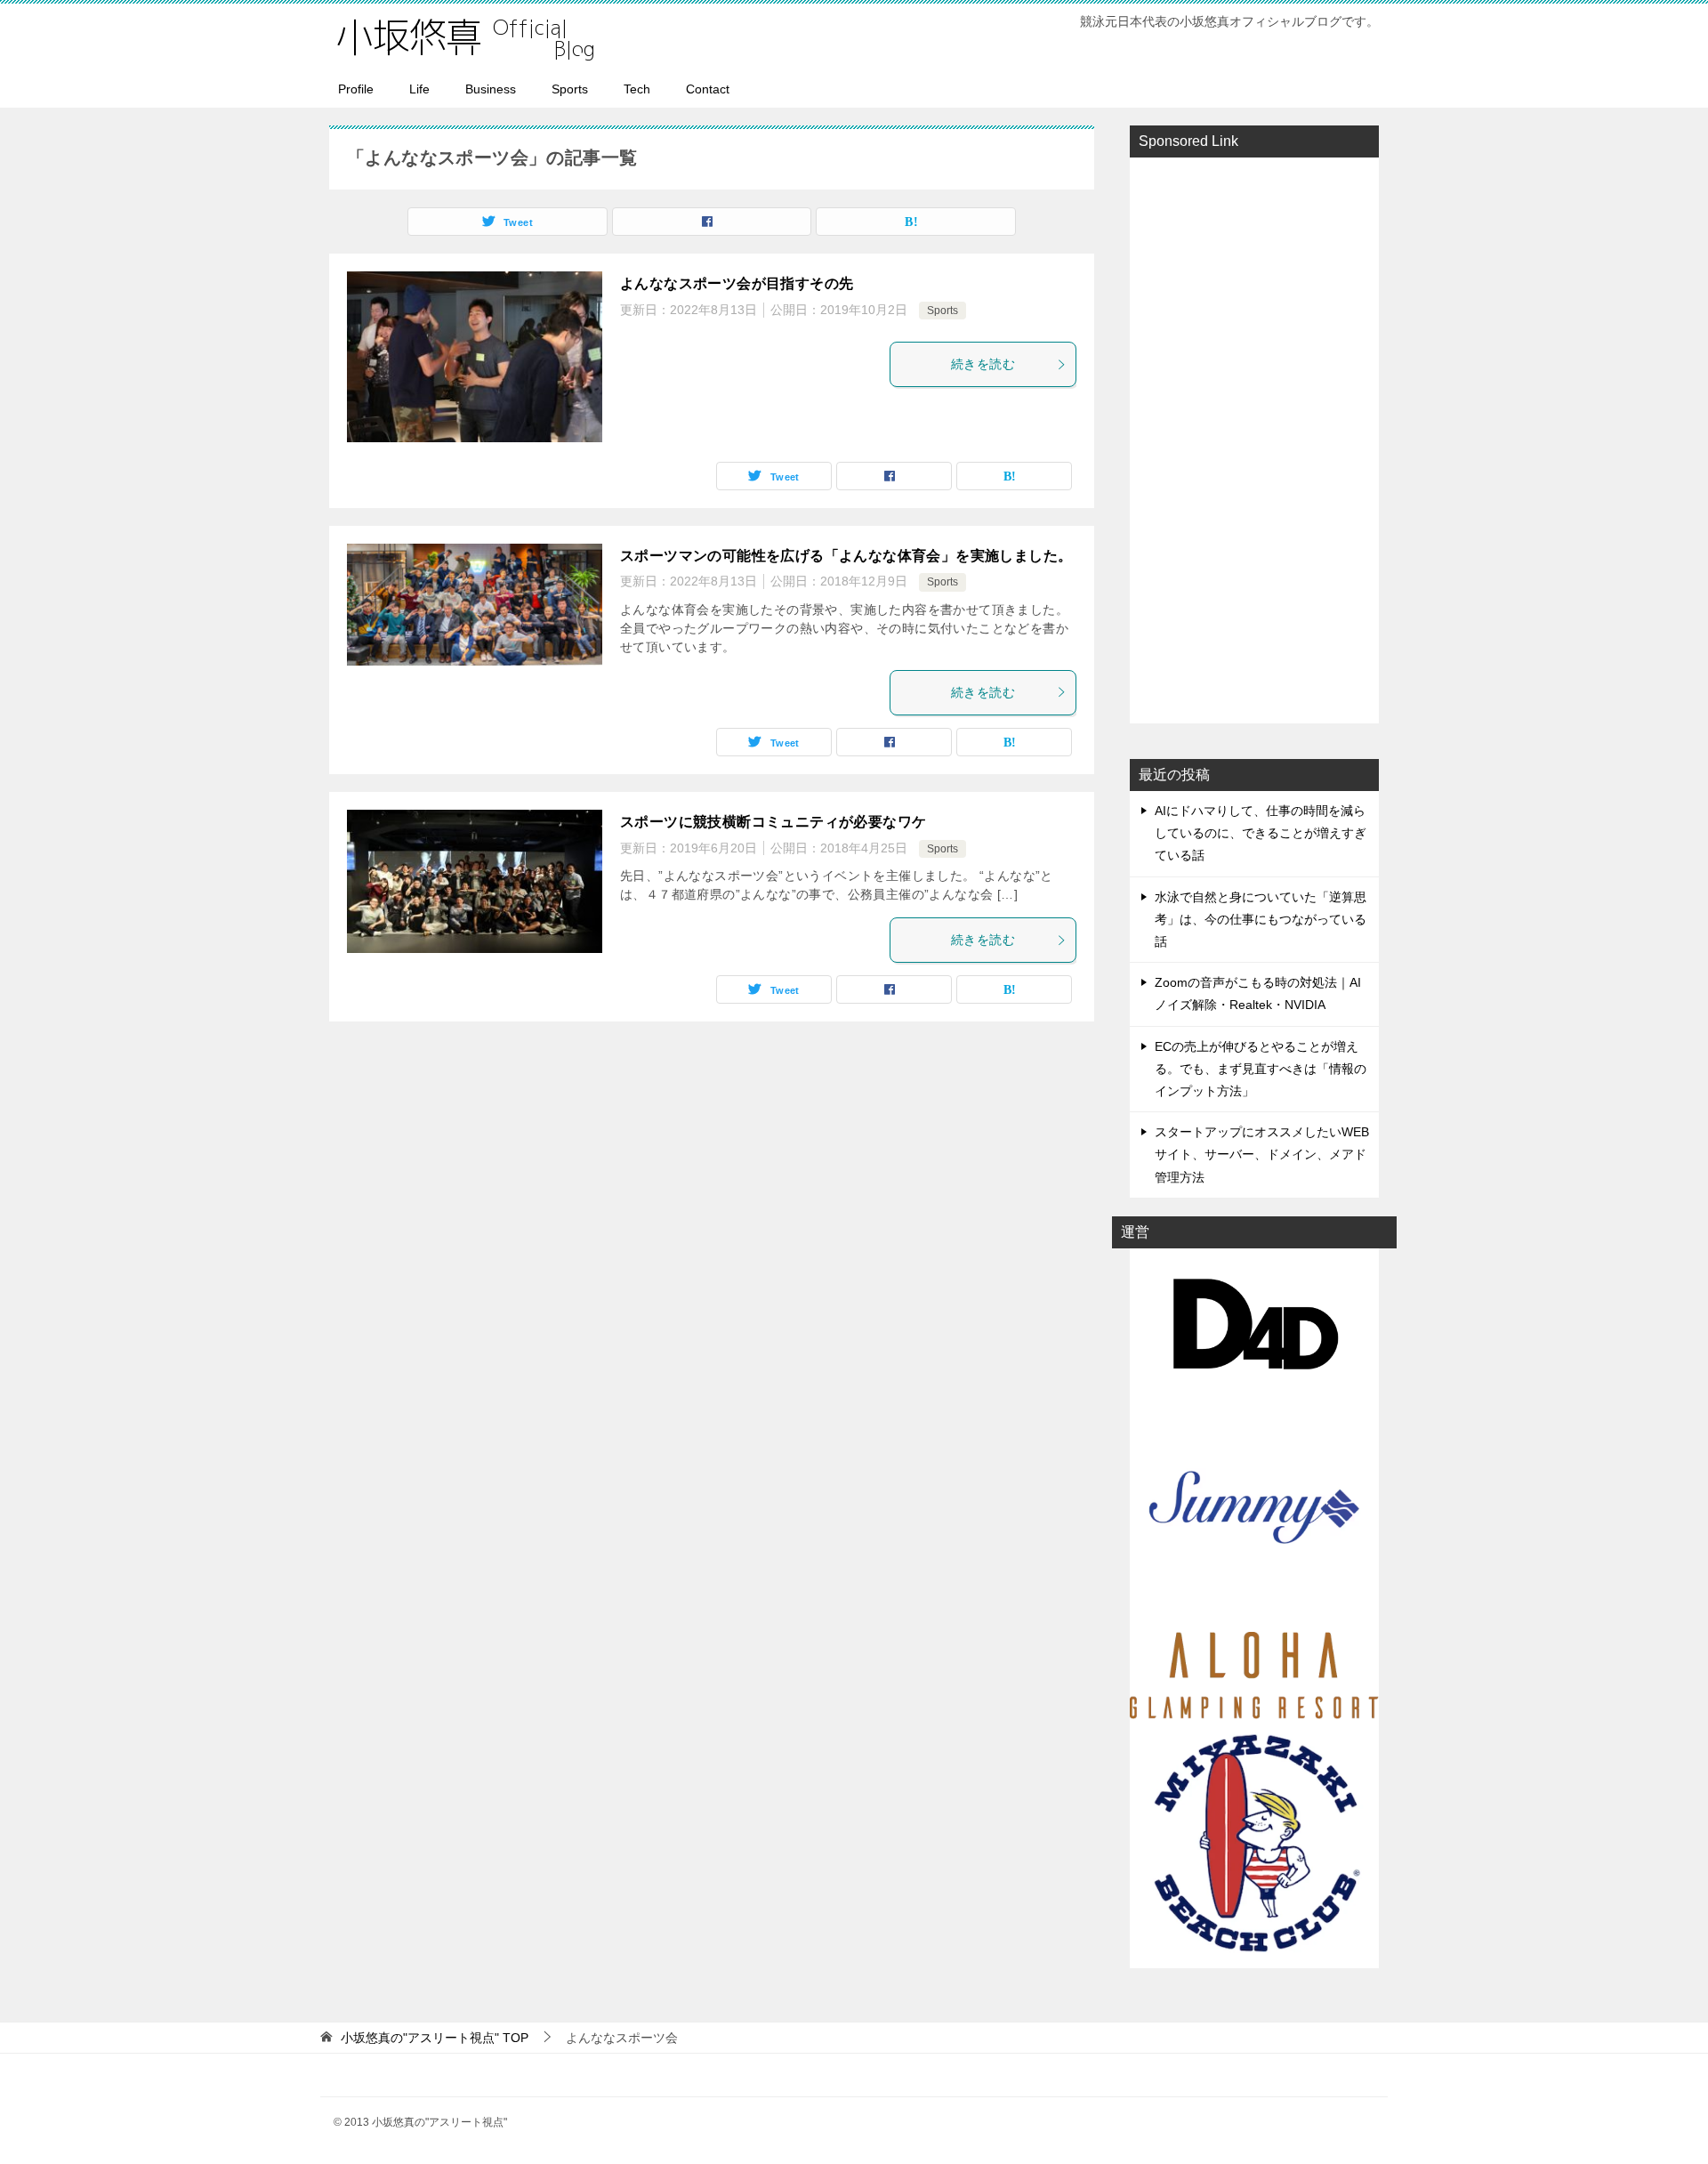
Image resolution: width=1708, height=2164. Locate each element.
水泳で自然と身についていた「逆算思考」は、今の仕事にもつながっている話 (1261, 919)
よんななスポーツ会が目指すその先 (737, 283)
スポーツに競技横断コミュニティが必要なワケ (773, 822)
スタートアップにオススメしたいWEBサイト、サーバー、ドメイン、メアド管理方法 (1262, 1154)
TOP (435, 2038)
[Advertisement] (1254, 439)
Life (419, 89)
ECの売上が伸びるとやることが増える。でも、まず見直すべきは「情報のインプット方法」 (1261, 1069)
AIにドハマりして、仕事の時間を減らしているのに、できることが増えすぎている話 (1261, 833)
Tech (637, 89)
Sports (570, 89)
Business (491, 89)
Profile (356, 89)
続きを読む (983, 364)
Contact (708, 89)
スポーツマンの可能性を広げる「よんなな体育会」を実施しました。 (846, 556)
